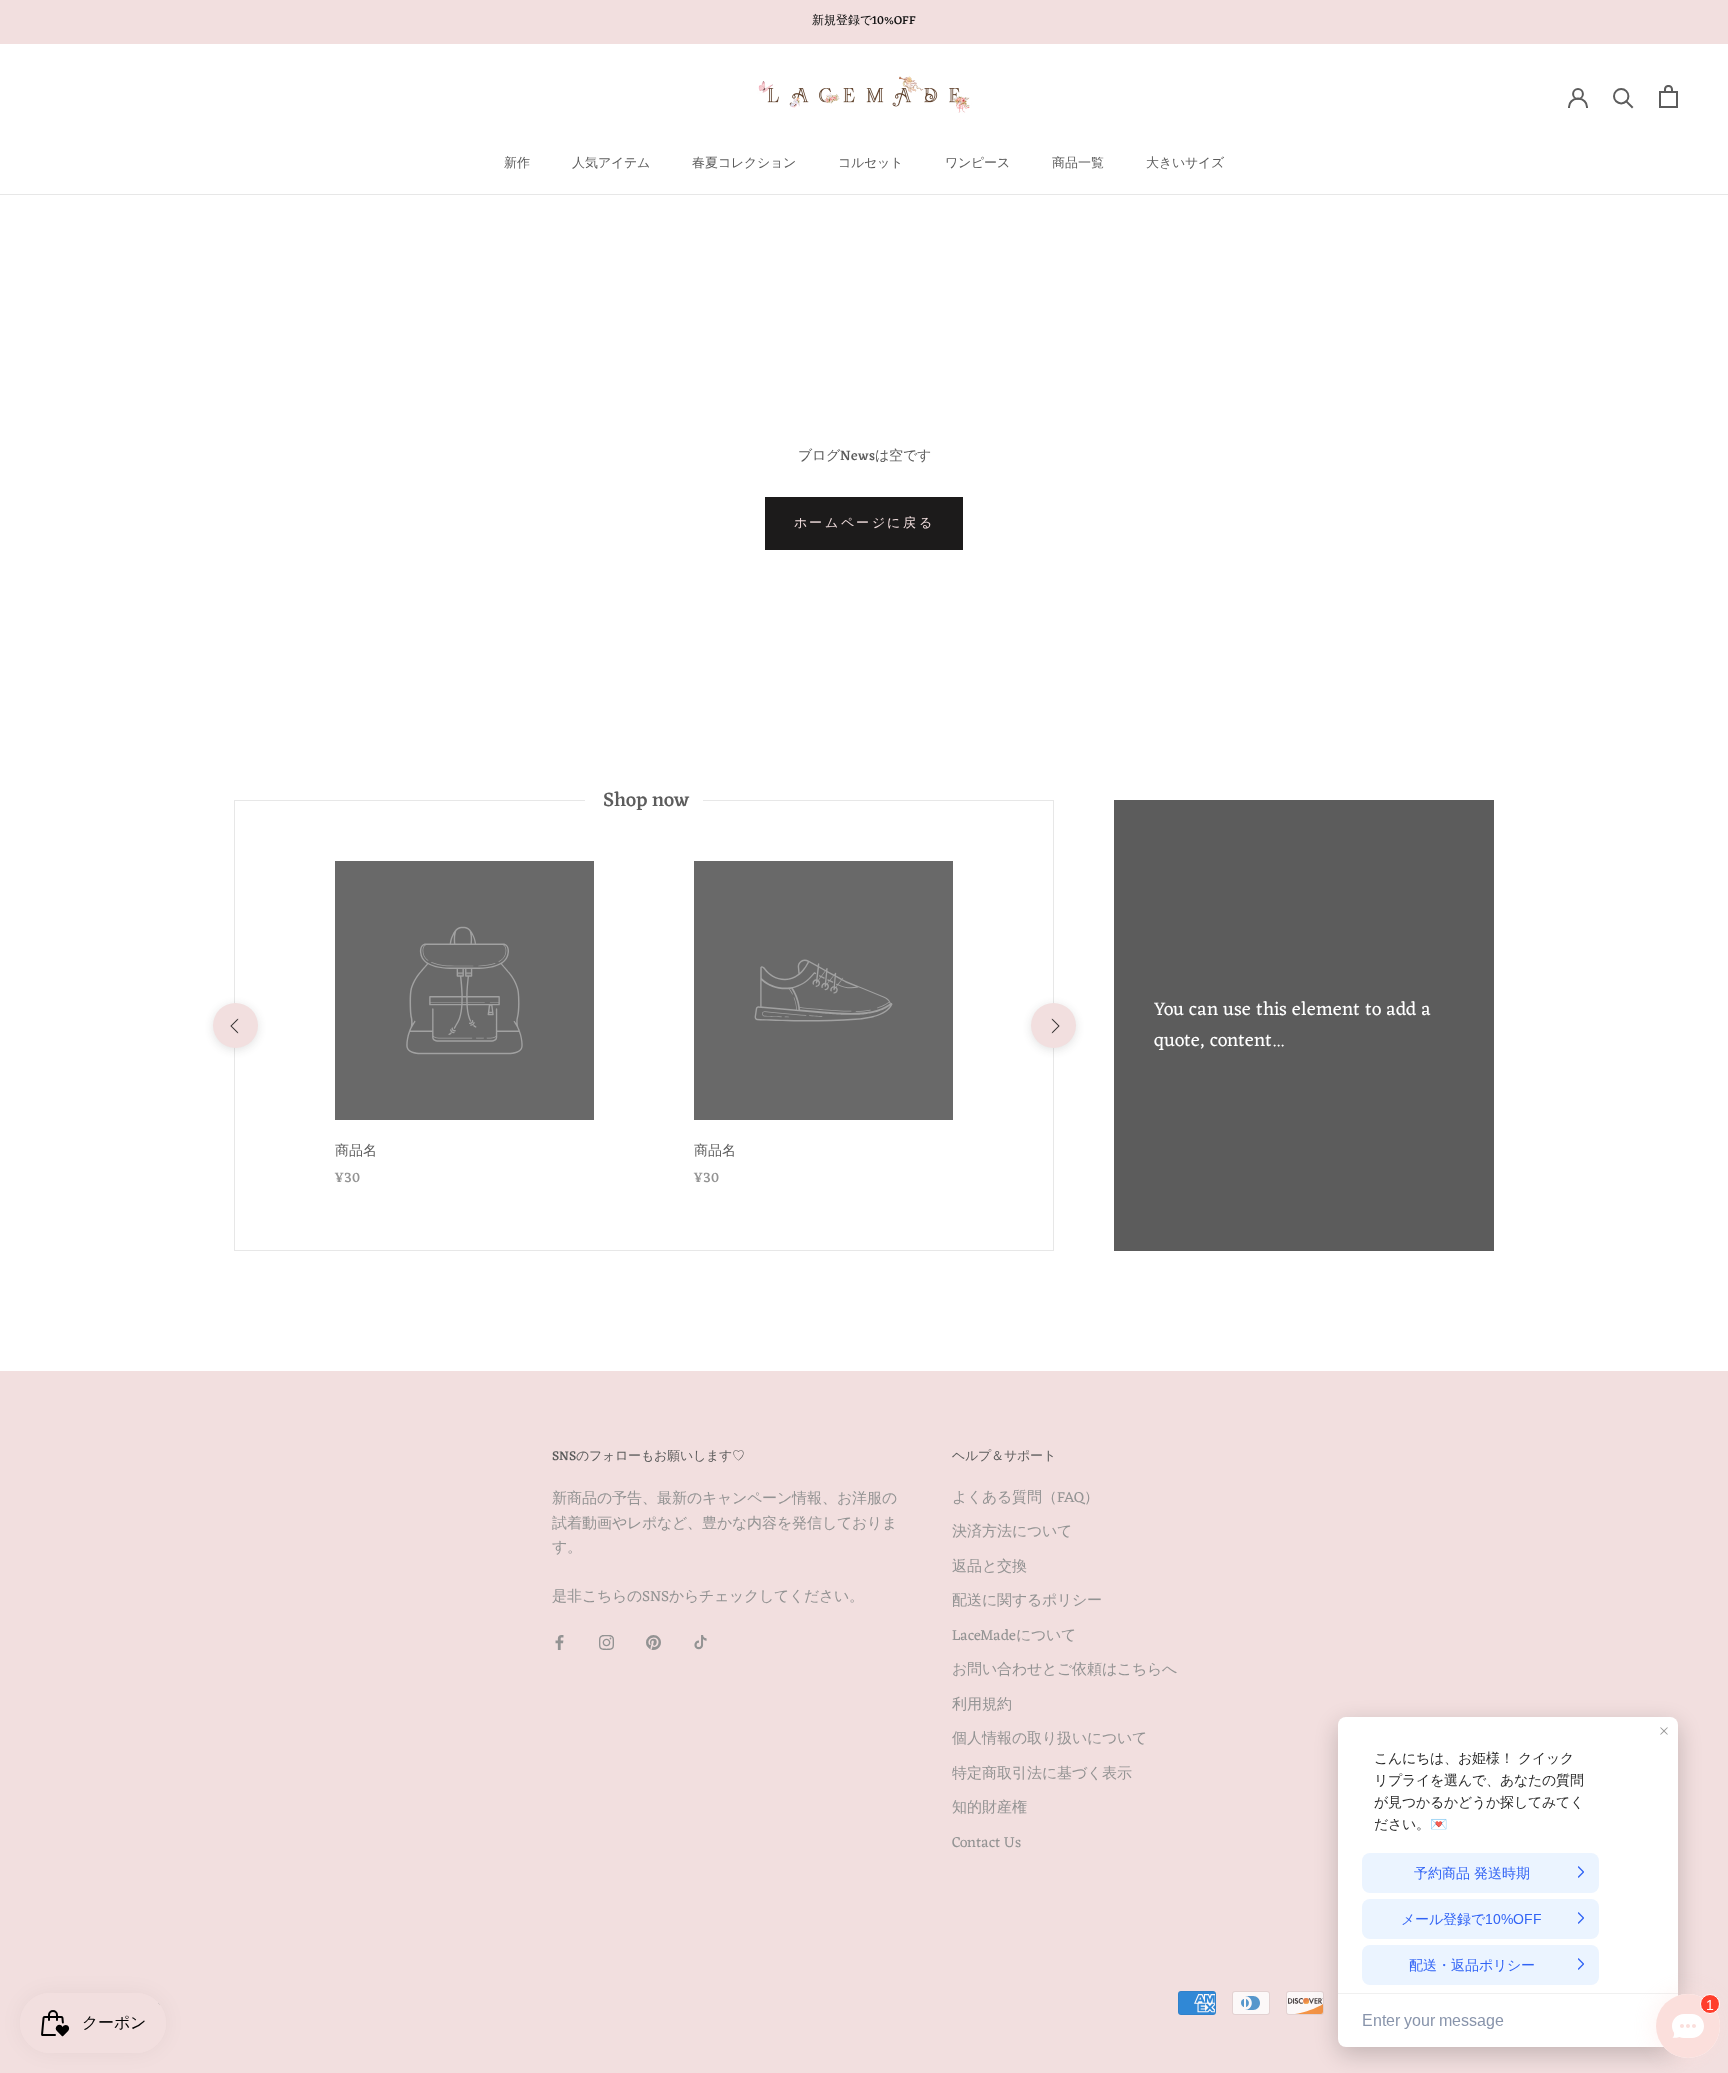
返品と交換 (989, 1568)
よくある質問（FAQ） (1025, 1499)
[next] (1052, 1025)
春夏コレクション (744, 163)
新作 (517, 163)
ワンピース (977, 163)
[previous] (234, 1025)
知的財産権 (989, 1809)
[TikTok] (700, 1643)
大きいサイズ (1185, 163)
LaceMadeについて (1014, 1637)
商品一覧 (1078, 163)
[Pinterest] (653, 1643)
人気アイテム (611, 163)
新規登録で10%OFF (864, 21)
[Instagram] (606, 1643)
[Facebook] (559, 1643)
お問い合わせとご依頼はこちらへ (1064, 1671)
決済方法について (1012, 1533)
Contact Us (986, 1844)
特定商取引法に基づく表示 (1042, 1775)
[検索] (1623, 96)
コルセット (870, 163)
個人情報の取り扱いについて (1049, 1740)
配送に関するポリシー (1027, 1602)
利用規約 (982, 1706)
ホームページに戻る (864, 523)
